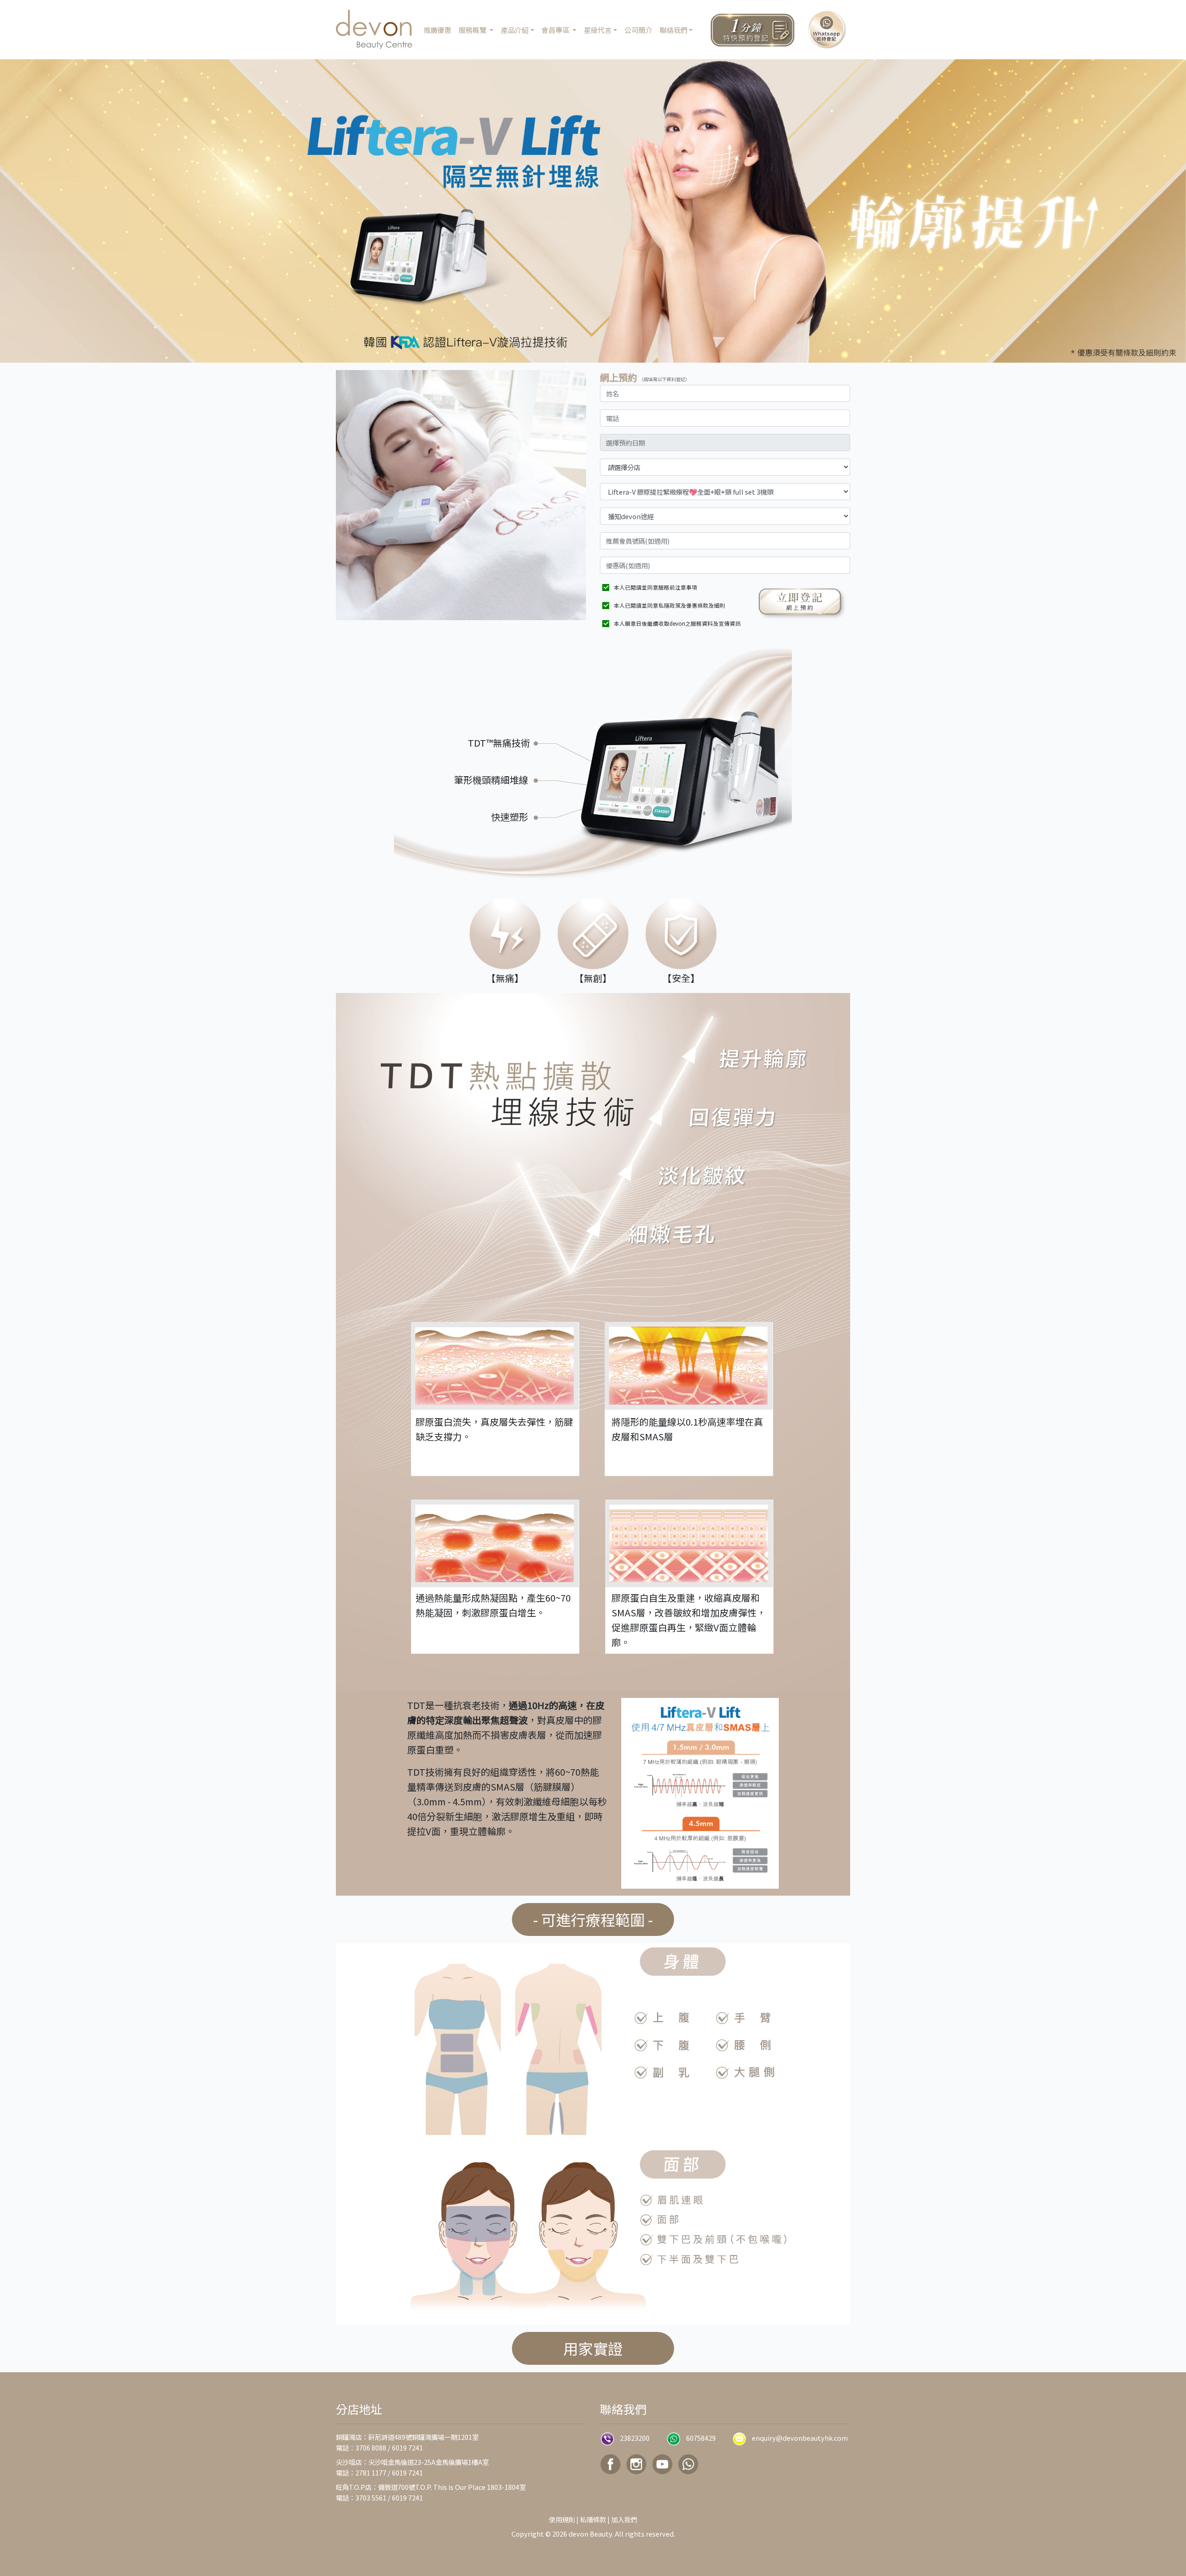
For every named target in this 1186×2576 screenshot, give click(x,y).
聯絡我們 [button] (674, 30)
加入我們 (624, 2519)
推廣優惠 (437, 30)
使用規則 (562, 2519)
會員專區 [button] (556, 30)
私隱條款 (593, 2519)
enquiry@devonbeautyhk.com (800, 2438)
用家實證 (593, 2348)
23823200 (635, 2438)
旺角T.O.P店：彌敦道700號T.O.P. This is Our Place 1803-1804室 (431, 2487)
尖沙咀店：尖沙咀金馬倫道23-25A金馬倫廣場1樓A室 (412, 2462)
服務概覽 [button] (473, 30)
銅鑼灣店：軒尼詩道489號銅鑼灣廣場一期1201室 (407, 2437)
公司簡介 (638, 30)
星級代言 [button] (598, 30)
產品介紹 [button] (515, 30)
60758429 (701, 2438)
